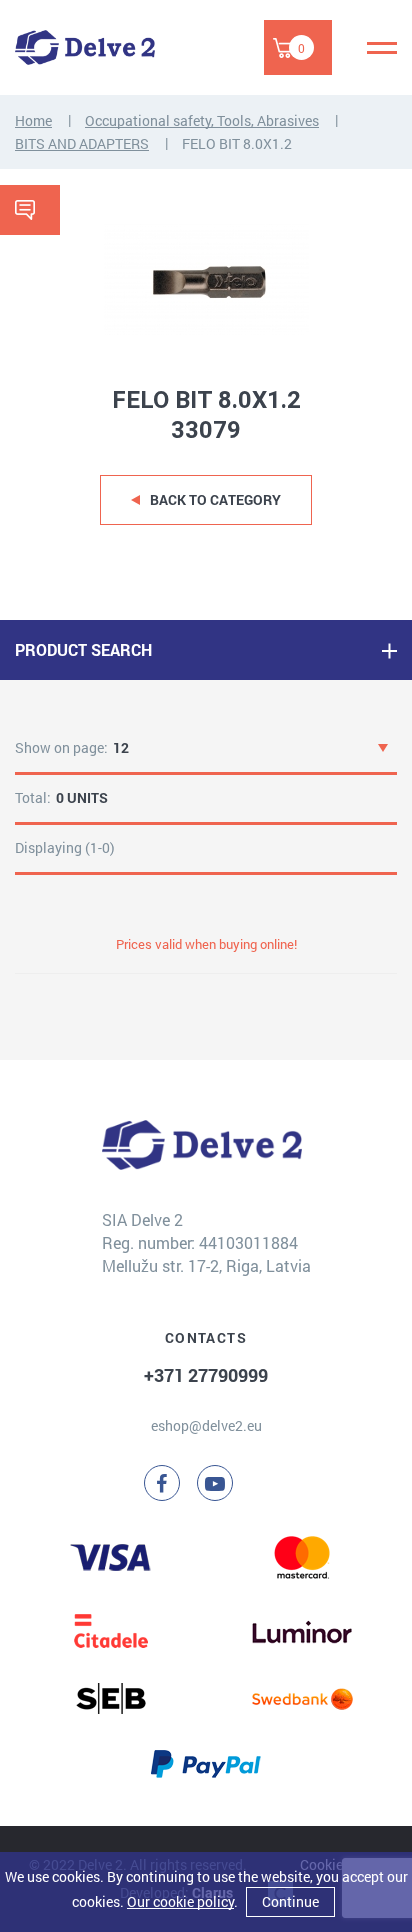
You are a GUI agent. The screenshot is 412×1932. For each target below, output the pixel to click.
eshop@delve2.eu (206, 1425)
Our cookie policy (180, 1901)
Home (33, 120)
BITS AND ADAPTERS (82, 143)
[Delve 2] (85, 47)
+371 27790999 (206, 1375)
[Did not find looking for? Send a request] (30, 210)
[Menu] (382, 48)
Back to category (215, 499)
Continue (290, 1901)
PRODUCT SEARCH (83, 649)
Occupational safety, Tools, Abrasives (202, 120)
